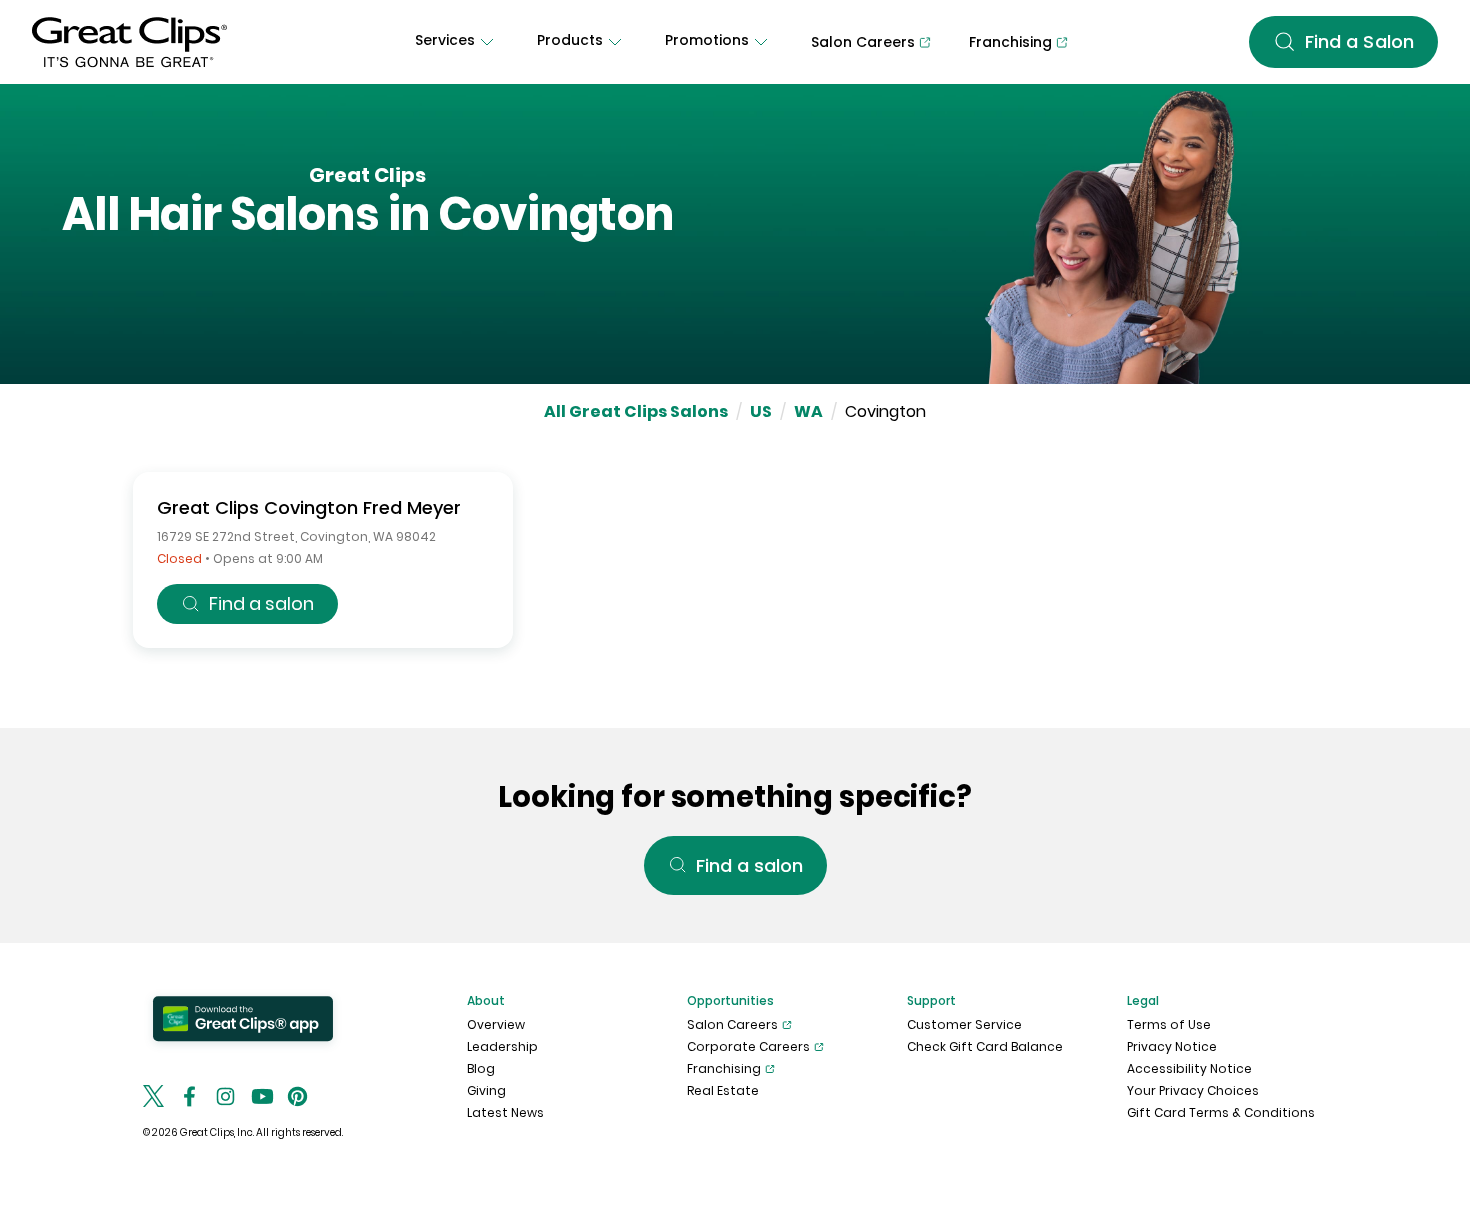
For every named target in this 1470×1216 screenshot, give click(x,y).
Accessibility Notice (1189, 1068)
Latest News (505, 1112)
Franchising (724, 1068)
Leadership (502, 1046)
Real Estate (723, 1090)
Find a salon (261, 603)
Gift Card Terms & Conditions (1221, 1112)
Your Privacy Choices (1193, 1090)
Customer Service (964, 1024)
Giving (486, 1090)
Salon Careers (732, 1024)
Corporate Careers (748, 1046)
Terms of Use (1169, 1024)
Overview (496, 1024)
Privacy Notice (1172, 1046)
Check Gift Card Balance (985, 1046)
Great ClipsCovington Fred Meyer (309, 507)
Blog (481, 1068)
